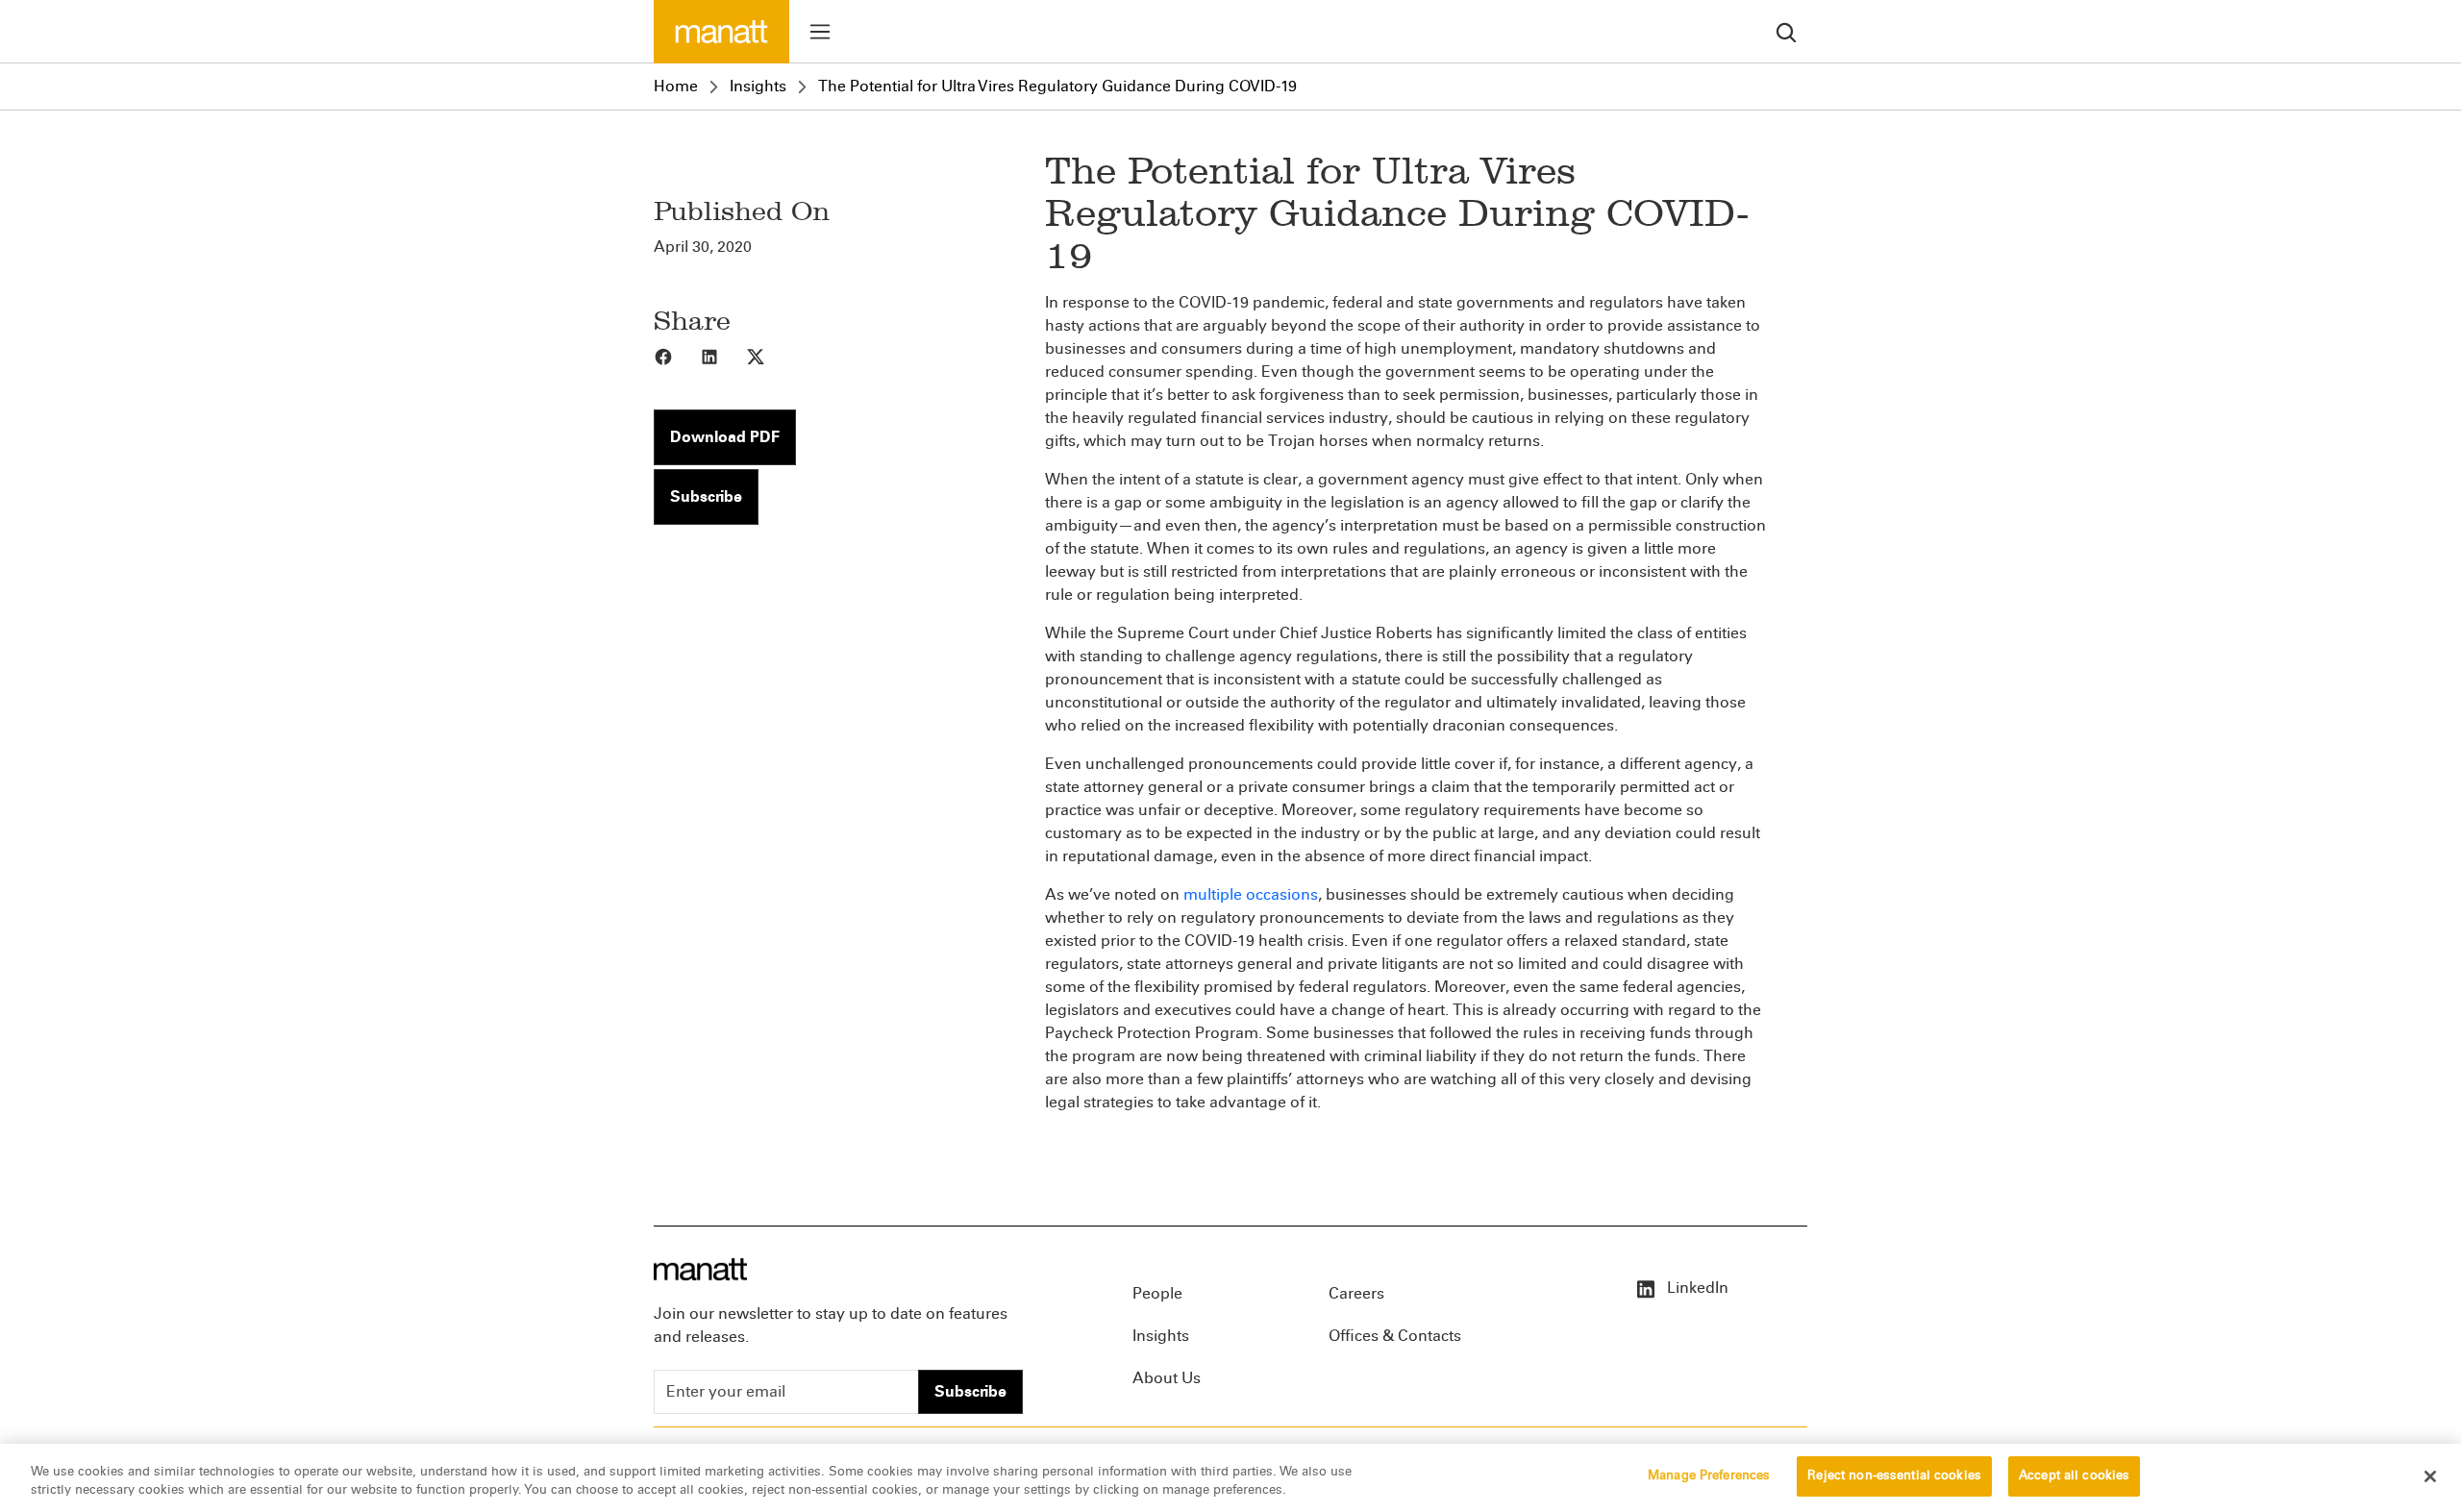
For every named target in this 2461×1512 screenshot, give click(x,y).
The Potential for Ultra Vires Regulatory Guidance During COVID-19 (1057, 86)
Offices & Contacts (1395, 1336)
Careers (1356, 1293)
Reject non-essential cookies (1894, 1475)
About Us (1167, 1378)
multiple (1213, 894)
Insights (758, 86)
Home (676, 86)
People (1157, 1293)
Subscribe (706, 496)
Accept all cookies (2074, 1475)
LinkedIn (1696, 1288)
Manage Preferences (1709, 1475)
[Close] (2430, 1476)
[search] (1786, 31)
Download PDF (725, 437)
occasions (1282, 894)
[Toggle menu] (820, 32)
